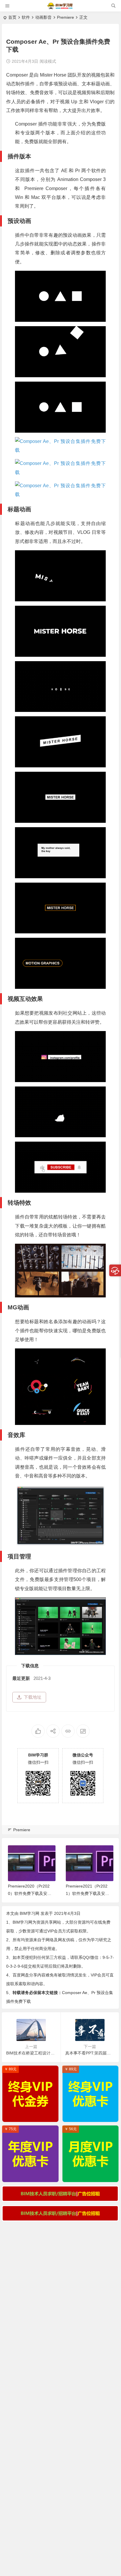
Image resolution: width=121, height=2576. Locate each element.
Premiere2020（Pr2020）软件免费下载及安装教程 (30, 1893)
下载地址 (33, 1697)
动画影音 (43, 17)
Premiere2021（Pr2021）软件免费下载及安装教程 (88, 1893)
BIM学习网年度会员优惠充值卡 (32, 2176)
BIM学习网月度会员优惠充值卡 (92, 2176)
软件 (26, 17)
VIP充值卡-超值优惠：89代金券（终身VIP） (32, 2116)
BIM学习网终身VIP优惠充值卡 (92, 2116)
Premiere (65, 17)
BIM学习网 (30, 1913)
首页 (12, 17)
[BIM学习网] (60, 8)
